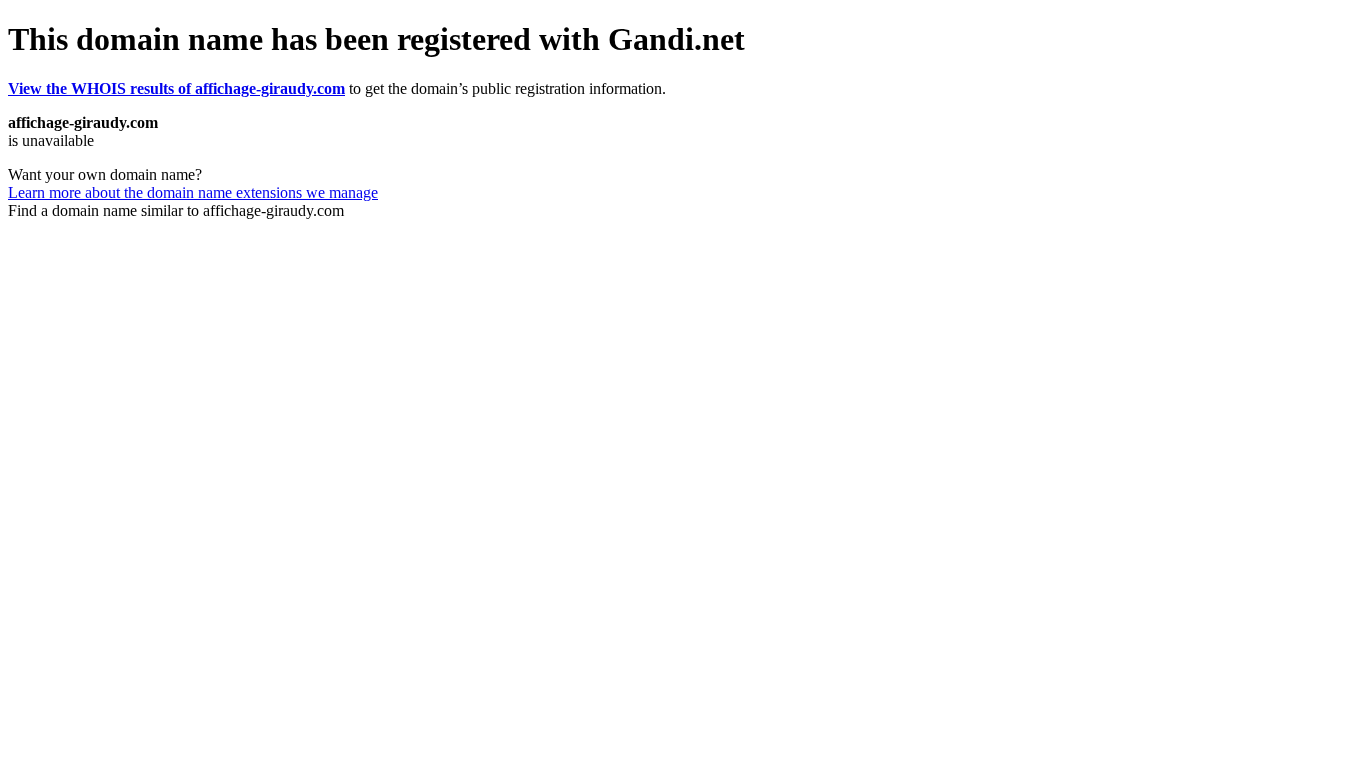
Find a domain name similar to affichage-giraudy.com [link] (176, 210)
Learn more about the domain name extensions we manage (193, 192)
